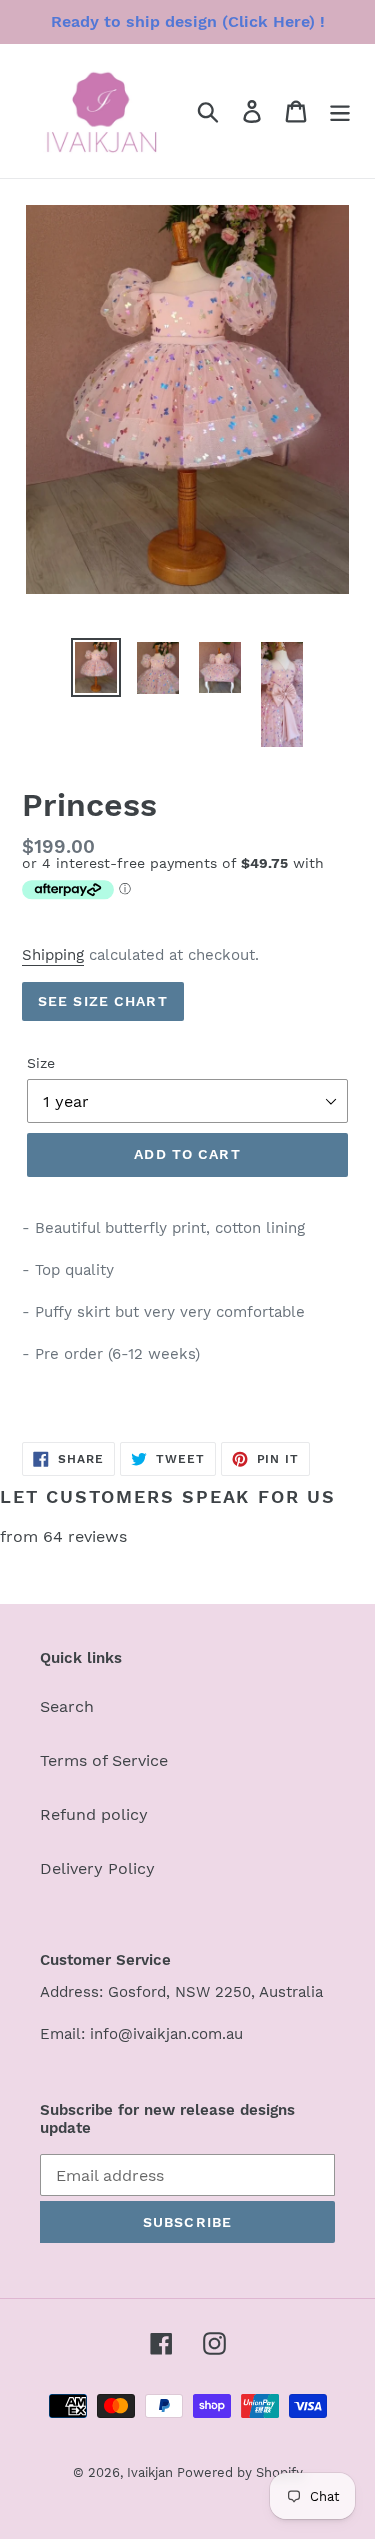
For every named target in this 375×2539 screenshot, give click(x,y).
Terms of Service (104, 1760)
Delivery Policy (97, 1868)
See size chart (103, 1001)
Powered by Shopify (240, 2472)
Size (41, 1063)
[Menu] (340, 111)
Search (67, 1706)
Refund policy (94, 1814)
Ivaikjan (152, 2472)
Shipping (53, 955)
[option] (96, 667)
